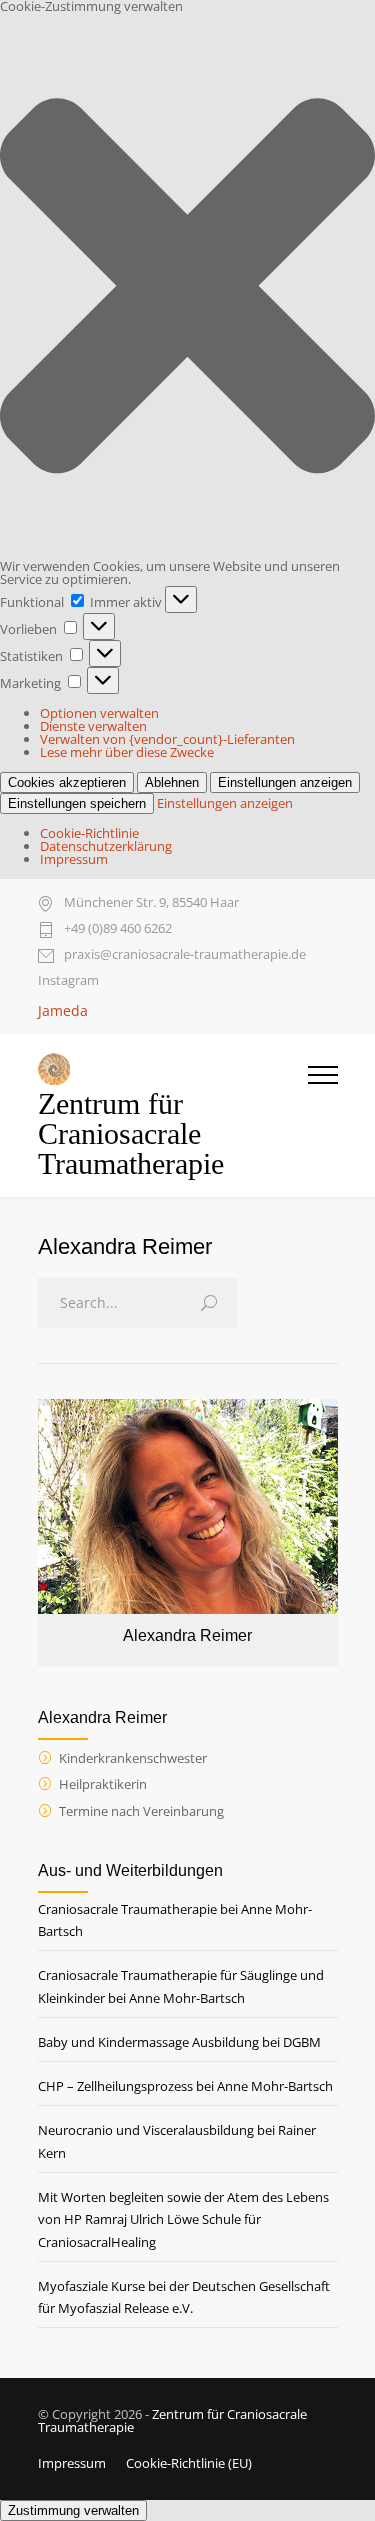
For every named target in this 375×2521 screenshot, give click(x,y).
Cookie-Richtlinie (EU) (189, 2463)
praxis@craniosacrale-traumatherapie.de (185, 955)
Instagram (68, 980)
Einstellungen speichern (77, 803)
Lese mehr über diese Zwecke (127, 752)
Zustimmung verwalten (73, 2510)
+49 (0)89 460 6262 (118, 929)
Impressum (74, 859)
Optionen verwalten (99, 713)
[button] (187, 286)
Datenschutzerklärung (106, 846)
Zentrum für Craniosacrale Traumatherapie (172, 2420)
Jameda (63, 1011)
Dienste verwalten (93, 726)
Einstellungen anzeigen (285, 782)
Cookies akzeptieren (67, 782)
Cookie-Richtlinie (89, 833)
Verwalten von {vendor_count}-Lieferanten (167, 739)
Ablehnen (172, 782)
